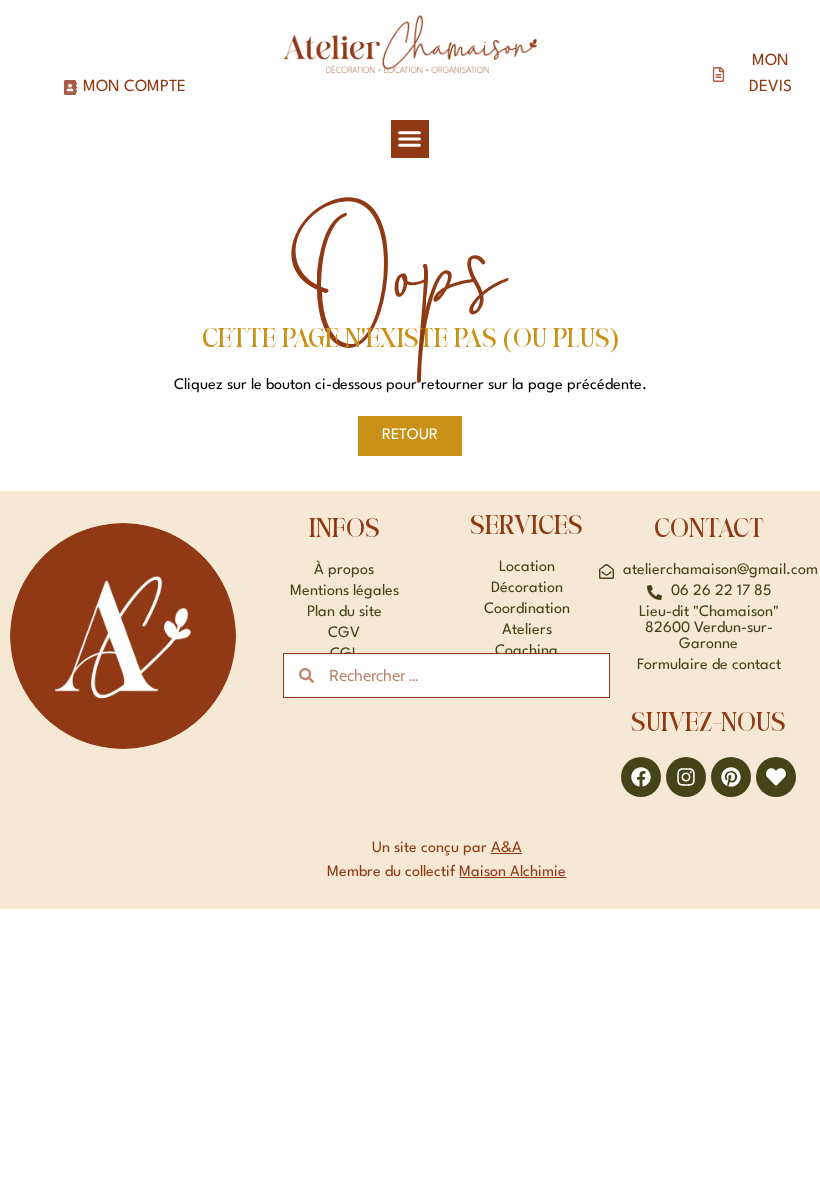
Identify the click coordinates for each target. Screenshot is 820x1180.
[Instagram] (686, 777)
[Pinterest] (731, 777)
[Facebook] (641, 777)
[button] (410, 139)
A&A (506, 848)
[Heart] (776, 777)
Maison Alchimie (512, 872)
